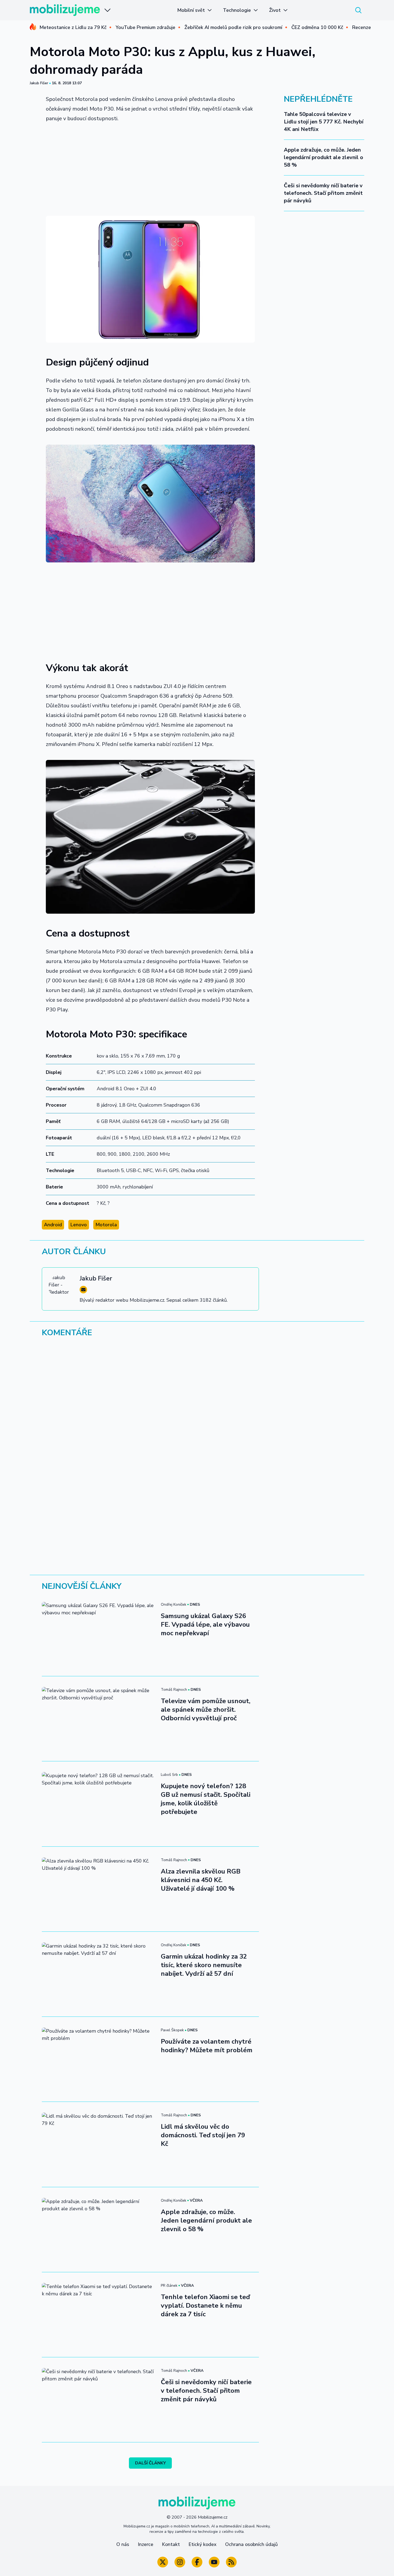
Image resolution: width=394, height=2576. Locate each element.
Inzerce (146, 2544)
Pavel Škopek (172, 2030)
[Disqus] (197, 1415)
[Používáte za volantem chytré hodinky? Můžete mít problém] (98, 2059)
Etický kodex (202, 2544)
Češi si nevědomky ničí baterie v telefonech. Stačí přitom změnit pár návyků (323, 193)
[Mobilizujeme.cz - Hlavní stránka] (65, 10)
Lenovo (79, 1225)
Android (53, 1225)
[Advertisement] (150, 167)
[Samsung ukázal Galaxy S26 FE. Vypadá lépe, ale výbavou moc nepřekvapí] (98, 1634)
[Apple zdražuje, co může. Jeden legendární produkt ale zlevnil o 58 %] (98, 2230)
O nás (123, 2544)
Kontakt (171, 2544)
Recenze (362, 27)
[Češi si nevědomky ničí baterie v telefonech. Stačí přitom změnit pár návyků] (98, 2400)
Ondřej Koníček (174, 1604)
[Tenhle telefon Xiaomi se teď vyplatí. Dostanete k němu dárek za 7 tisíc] (98, 2315)
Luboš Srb (169, 1775)
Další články (150, 2463)
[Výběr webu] (107, 10)
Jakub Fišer (39, 83)
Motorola (106, 1225)
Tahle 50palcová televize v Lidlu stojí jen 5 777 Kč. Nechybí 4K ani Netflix (324, 122)
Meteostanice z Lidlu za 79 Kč (73, 27)
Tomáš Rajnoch (174, 1690)
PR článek (169, 2286)
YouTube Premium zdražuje (145, 27)
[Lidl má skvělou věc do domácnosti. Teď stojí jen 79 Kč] (98, 2144)
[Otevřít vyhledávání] (358, 10)
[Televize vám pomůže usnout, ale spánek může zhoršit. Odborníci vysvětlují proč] (98, 1719)
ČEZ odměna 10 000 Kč (317, 27)
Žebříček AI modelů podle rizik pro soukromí (233, 27)
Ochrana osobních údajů (251, 2544)
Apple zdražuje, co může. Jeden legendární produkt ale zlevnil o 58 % (324, 157)
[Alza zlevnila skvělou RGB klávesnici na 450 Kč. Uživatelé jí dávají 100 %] (98, 1889)
